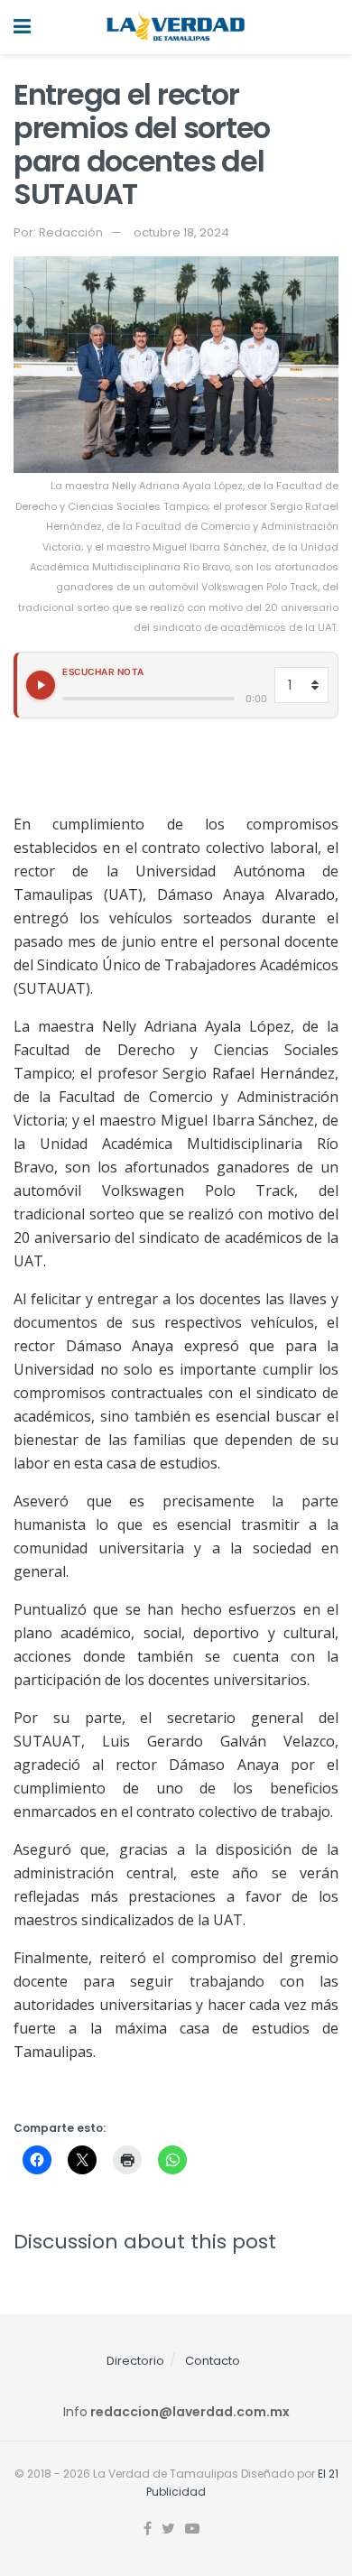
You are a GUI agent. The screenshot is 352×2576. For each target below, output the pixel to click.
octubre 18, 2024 (181, 232)
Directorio (135, 2361)
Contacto (213, 2361)
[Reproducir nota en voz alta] (41, 685)
